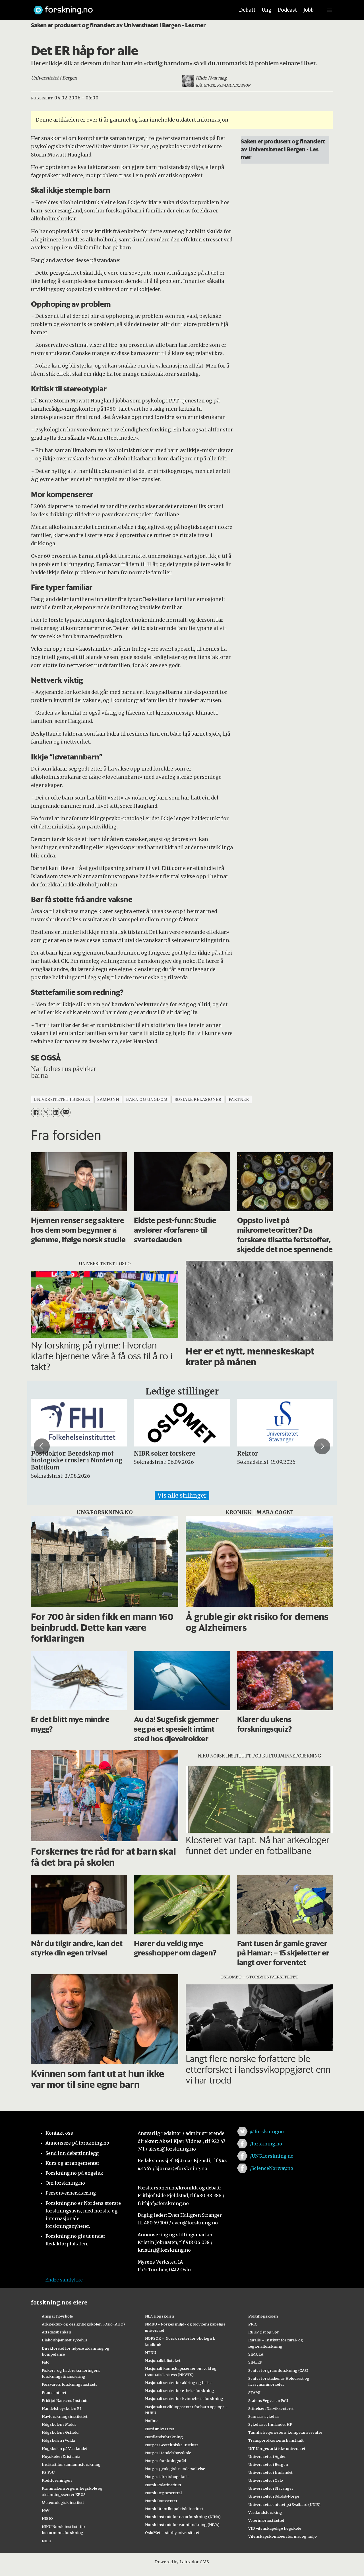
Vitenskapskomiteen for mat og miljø (283, 2536)
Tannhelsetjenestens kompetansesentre (285, 2432)
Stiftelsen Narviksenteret (271, 2408)
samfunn (108, 1100)
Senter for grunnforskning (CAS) (278, 2370)
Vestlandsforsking (265, 2512)
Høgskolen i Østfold (60, 2432)
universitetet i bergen (62, 1100)
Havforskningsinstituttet (65, 2416)
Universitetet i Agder (267, 2456)
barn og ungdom (147, 1100)
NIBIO (47, 2518)
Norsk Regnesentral (163, 2493)
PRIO (253, 2324)
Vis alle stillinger (182, 1495)
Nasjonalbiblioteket (163, 2360)
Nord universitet (160, 2429)
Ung (267, 10)
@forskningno (267, 2132)
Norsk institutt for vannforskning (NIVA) (182, 2525)
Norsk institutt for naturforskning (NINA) (183, 2517)
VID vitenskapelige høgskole (275, 2528)
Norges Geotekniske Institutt (172, 2445)
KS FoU (48, 2472)
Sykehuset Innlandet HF (270, 2424)
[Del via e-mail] (66, 1112)
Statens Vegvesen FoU (268, 2400)
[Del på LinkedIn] (56, 1112)
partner (239, 1100)
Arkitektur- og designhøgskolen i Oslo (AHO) (83, 2324)
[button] (42, 1446)
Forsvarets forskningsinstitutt (69, 2384)
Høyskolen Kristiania (61, 2456)
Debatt (247, 10)
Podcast (287, 10)
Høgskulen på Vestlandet (65, 2448)
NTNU (151, 2352)
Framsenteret (54, 2393)
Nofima (152, 2421)
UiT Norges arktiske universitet (277, 2448)
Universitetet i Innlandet (270, 2472)
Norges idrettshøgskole (167, 2477)
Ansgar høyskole (57, 2316)
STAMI (254, 2393)
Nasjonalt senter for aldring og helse (178, 2383)
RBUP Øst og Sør (263, 2332)
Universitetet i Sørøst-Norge (274, 2496)
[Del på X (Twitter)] (46, 1112)
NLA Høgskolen (160, 2316)
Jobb (309, 10)
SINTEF (255, 2362)
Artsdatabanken (56, 2332)
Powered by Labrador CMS (182, 2562)
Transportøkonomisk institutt (276, 2440)
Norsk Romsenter (161, 2501)
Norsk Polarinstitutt (163, 2485)
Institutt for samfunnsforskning (71, 2464)
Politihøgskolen (263, 2316)
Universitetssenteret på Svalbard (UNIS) (284, 2504)
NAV (46, 2510)
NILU (46, 2541)
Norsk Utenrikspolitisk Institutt (174, 2509)
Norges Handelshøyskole (168, 2453)
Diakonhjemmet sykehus (65, 2340)
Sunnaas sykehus (264, 2416)
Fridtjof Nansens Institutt (65, 2400)
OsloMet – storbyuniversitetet (172, 2533)
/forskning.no (266, 2144)
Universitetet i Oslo (266, 2480)
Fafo (46, 2362)
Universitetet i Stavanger (271, 2488)
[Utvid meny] (330, 10)
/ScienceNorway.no (272, 2168)
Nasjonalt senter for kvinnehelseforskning (184, 2398)
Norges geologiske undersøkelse (175, 2469)
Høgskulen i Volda (58, 2440)
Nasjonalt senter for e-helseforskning (180, 2391)
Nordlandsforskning (164, 2437)
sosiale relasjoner (198, 1100)
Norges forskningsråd (166, 2461)
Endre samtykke (64, 2280)
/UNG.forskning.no (272, 2156)
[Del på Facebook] (36, 1112)
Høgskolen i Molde (59, 2424)
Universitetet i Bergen (268, 2464)
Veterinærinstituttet (266, 2520)
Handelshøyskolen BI (61, 2408)
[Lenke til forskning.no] (129, 7)
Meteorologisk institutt (63, 2502)
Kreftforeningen (57, 2480)
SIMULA (256, 2354)
